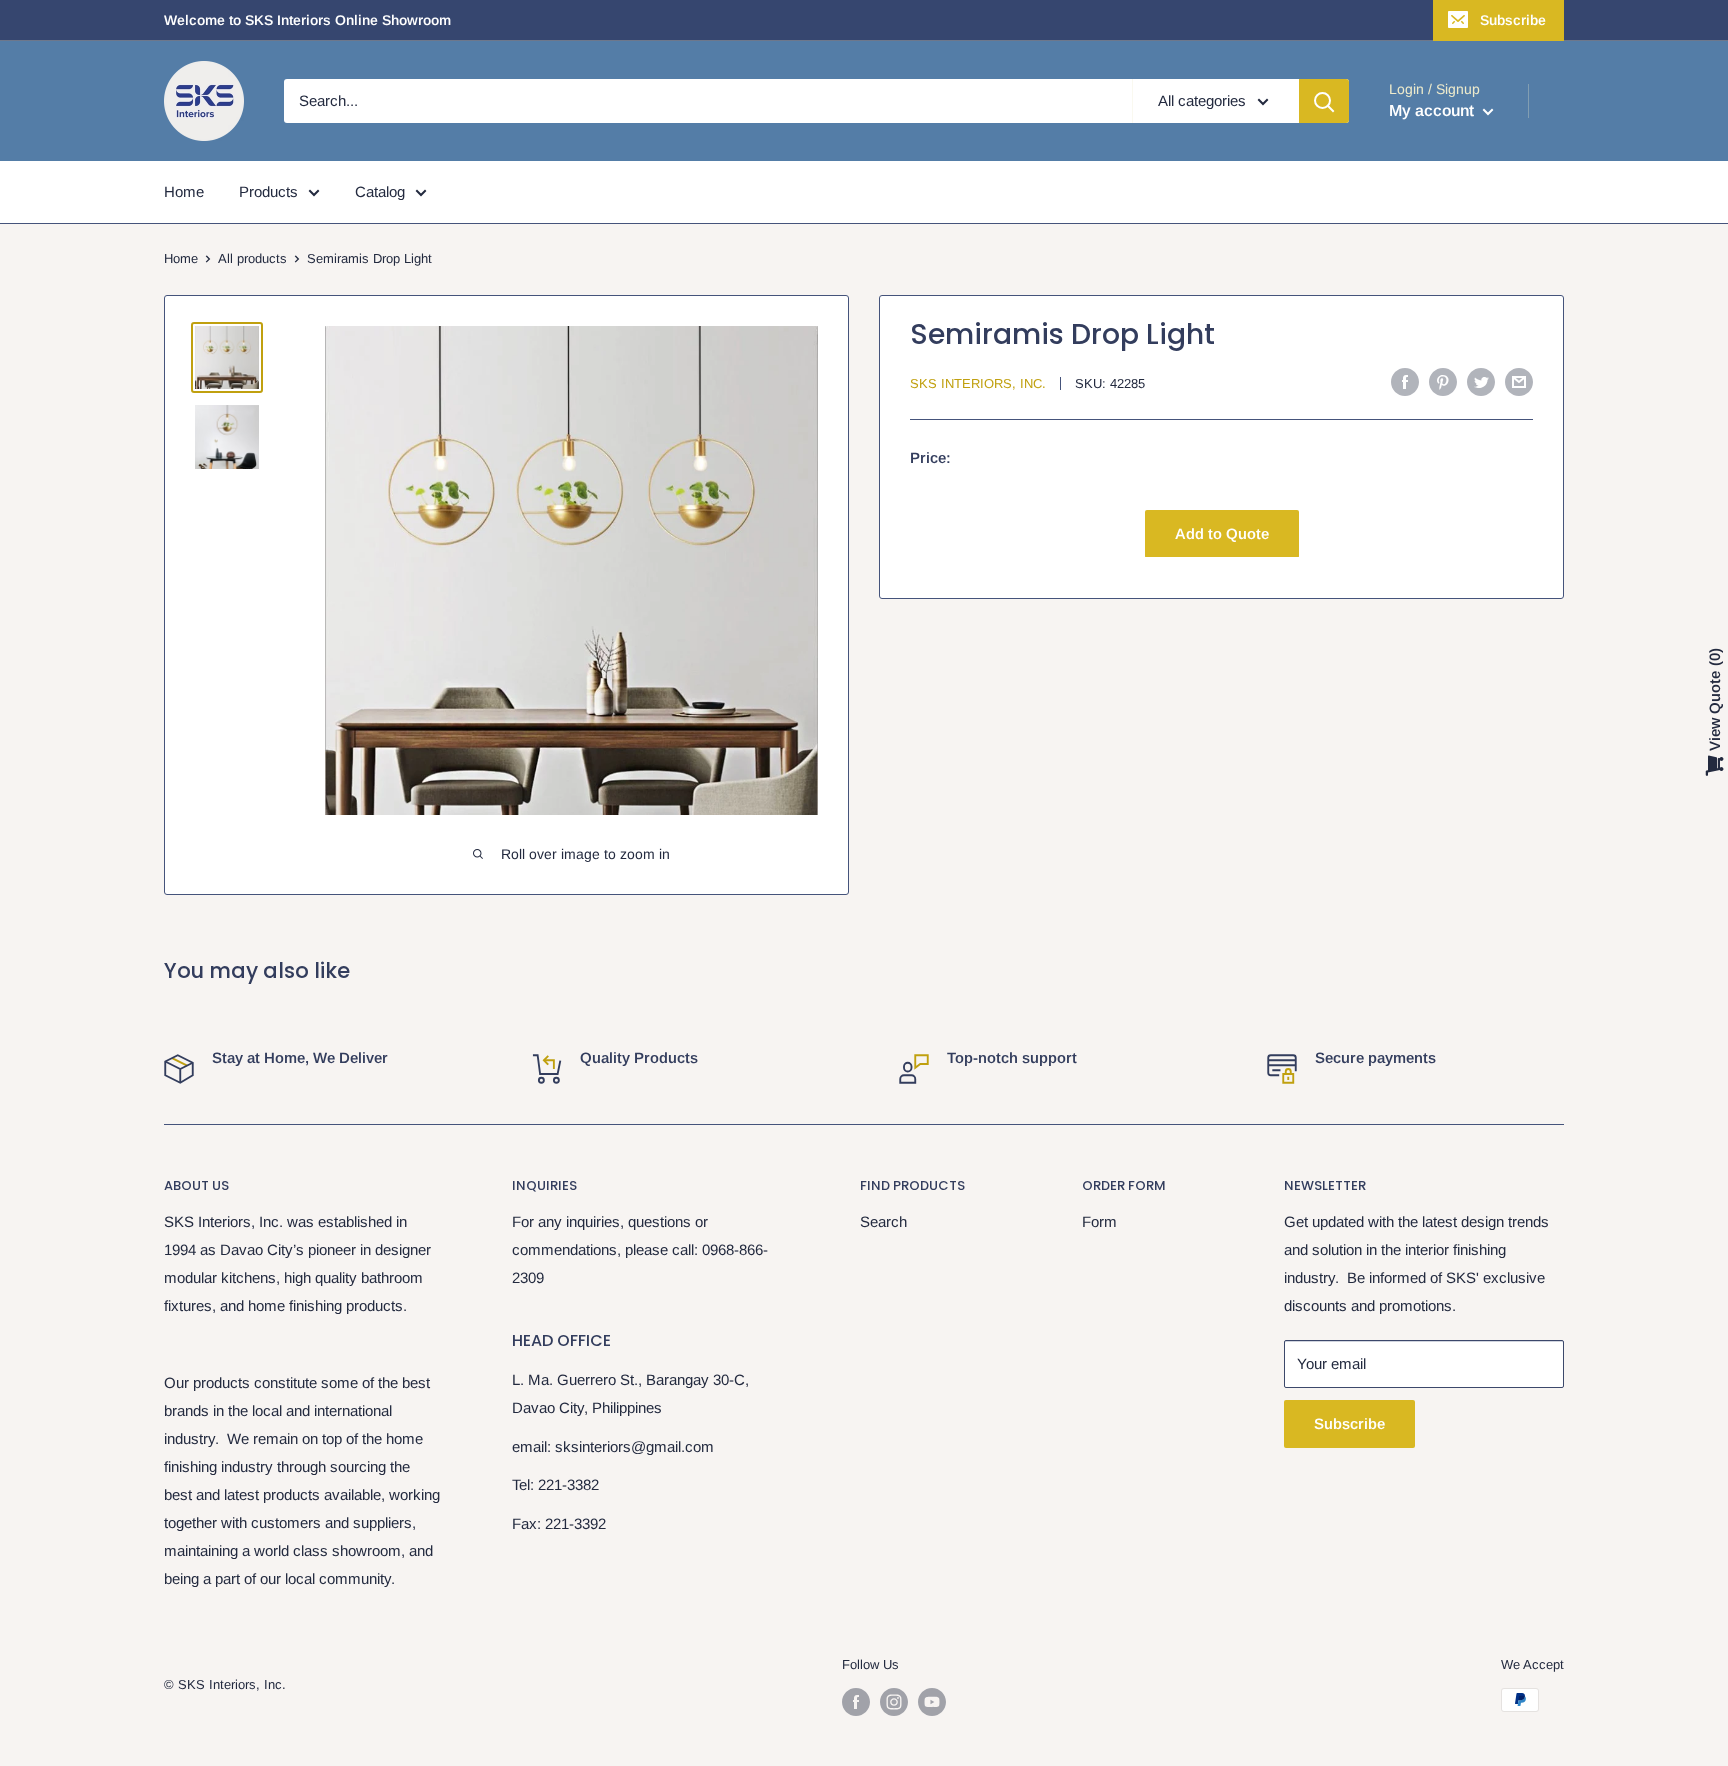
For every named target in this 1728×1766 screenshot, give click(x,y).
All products (252, 258)
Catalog (380, 191)
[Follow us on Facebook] (856, 1702)
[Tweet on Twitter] (1481, 381)
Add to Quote (1222, 532)
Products (268, 191)
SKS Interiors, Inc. (978, 383)
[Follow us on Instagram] (894, 1702)
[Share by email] (1519, 381)
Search (883, 1221)
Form (1099, 1221)
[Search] (1324, 101)
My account (1433, 110)
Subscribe (1513, 20)
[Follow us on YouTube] (932, 1702)
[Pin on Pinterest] (1443, 381)
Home (184, 191)
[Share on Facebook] (1405, 381)
